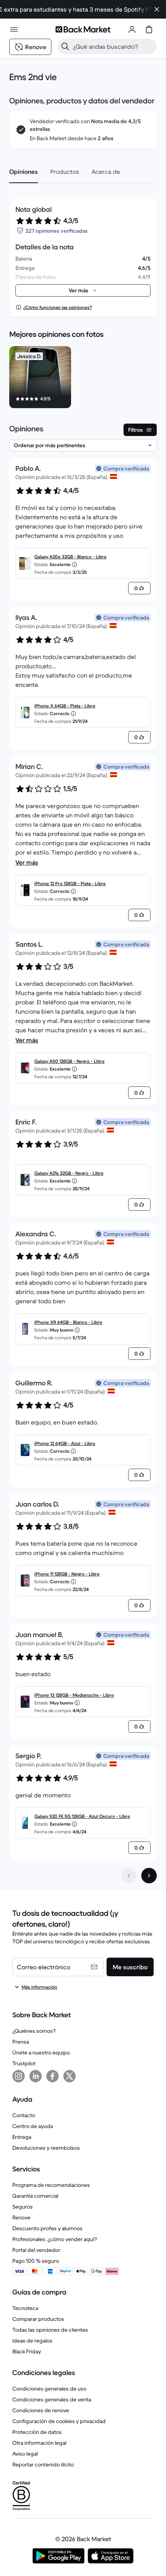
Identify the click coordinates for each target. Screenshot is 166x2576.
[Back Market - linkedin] (36, 2076)
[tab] (24, 172)
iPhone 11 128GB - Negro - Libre (67, 1574)
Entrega (22, 2137)
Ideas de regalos (32, 2341)
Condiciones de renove (41, 2410)
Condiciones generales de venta (52, 2399)
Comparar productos (38, 2319)
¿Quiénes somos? (34, 2031)
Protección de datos (37, 2432)
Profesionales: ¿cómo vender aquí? (55, 2239)
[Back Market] (83, 29)
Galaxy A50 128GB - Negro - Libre (69, 1061)
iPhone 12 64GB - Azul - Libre (65, 1443)
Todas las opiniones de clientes (50, 2330)
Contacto (24, 2115)
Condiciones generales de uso (49, 2389)
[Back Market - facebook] (53, 2076)
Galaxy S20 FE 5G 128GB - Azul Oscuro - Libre (82, 1816)
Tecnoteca (25, 2308)
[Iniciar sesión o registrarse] (132, 29)
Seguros (23, 2207)
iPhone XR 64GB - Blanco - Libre (68, 1322)
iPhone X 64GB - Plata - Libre (65, 706)
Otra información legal (39, 2443)
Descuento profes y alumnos (47, 2228)
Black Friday (27, 2351)
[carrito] (149, 29)
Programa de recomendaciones (51, 2185)
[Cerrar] (157, 9)
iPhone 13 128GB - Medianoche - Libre (74, 1695)
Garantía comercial (35, 2196)
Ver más (27, 862)
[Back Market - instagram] (19, 2076)
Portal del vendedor (36, 2250)
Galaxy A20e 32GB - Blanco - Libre (70, 557)
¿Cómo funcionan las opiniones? (58, 307)
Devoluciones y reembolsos (46, 2148)
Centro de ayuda (33, 2126)
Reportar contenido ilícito (43, 2464)
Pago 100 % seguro (36, 2261)
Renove (21, 2217)
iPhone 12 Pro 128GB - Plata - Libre (70, 883)
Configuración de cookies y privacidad (59, 2421)
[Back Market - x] (69, 2076)
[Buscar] (65, 46)
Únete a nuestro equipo (41, 2053)
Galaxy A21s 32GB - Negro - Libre (69, 1173)
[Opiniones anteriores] (129, 1876)
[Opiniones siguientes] (149, 1876)
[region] (83, 379)
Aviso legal (25, 2454)
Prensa (21, 2042)
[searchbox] (113, 46)
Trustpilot (24, 2063)
